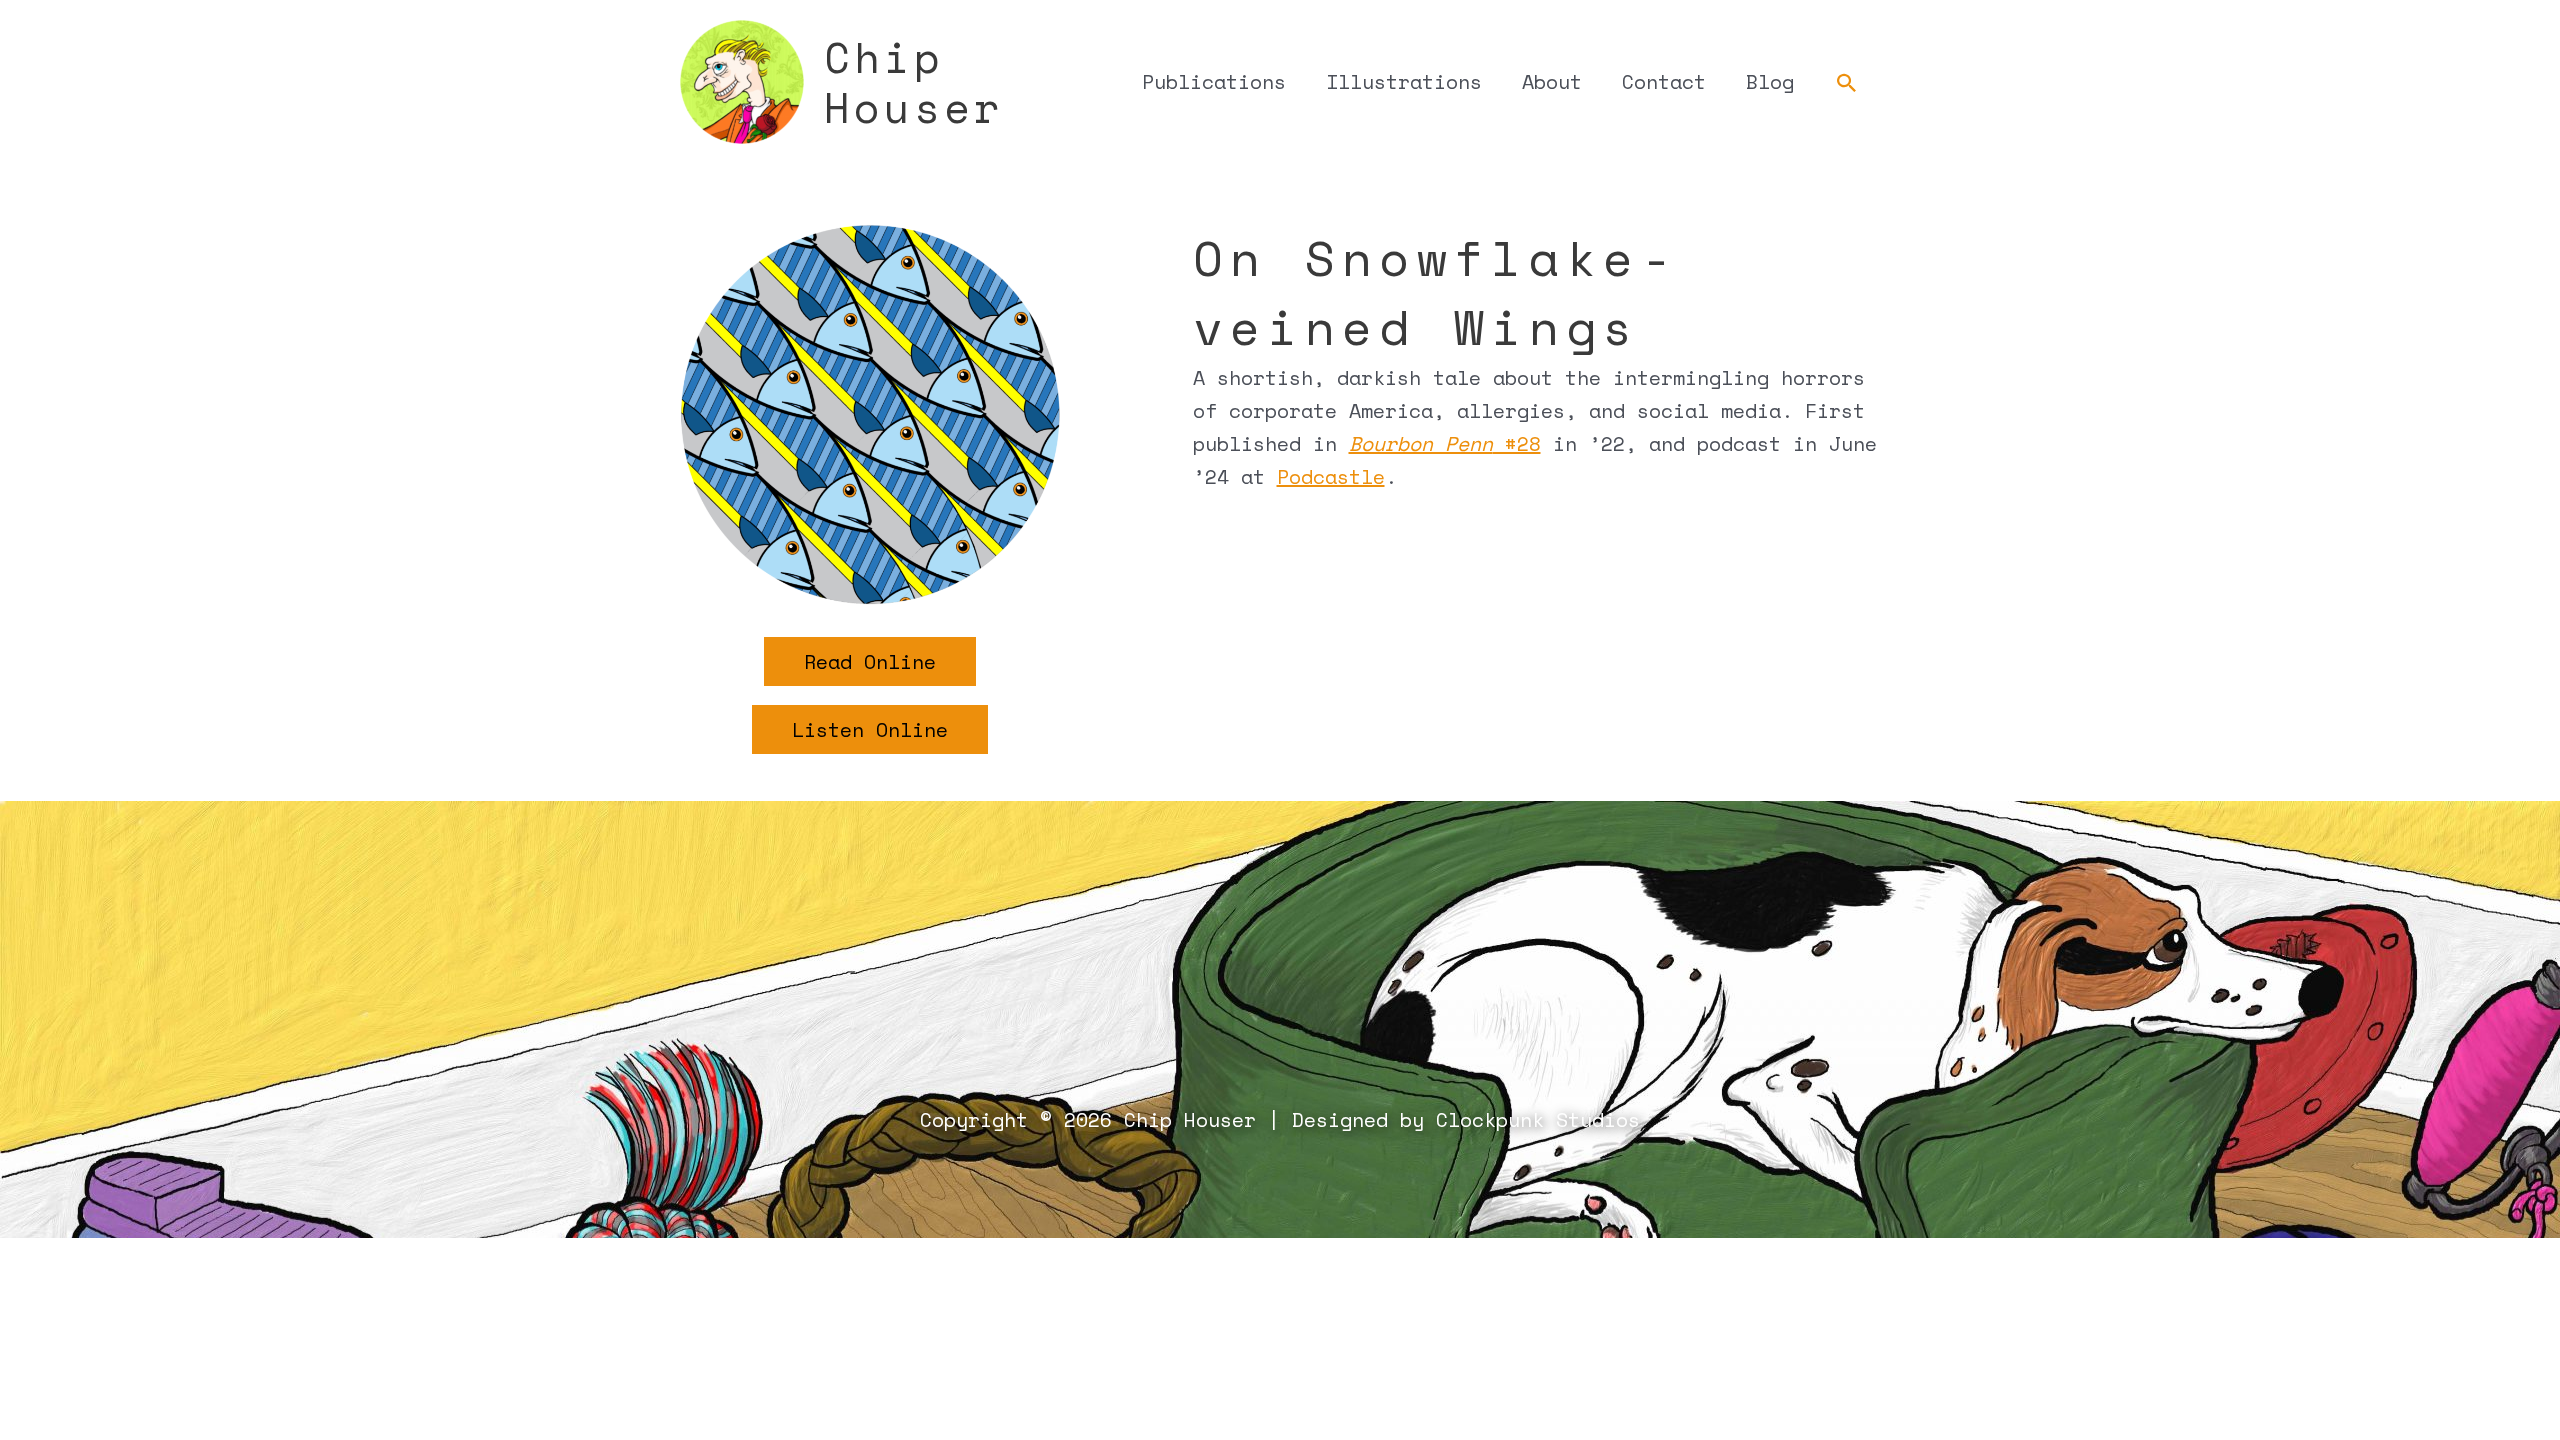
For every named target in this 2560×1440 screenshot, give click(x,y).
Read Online (870, 661)
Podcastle (1331, 476)
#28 (1445, 443)
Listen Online (870, 729)
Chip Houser (914, 82)
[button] (1847, 84)
